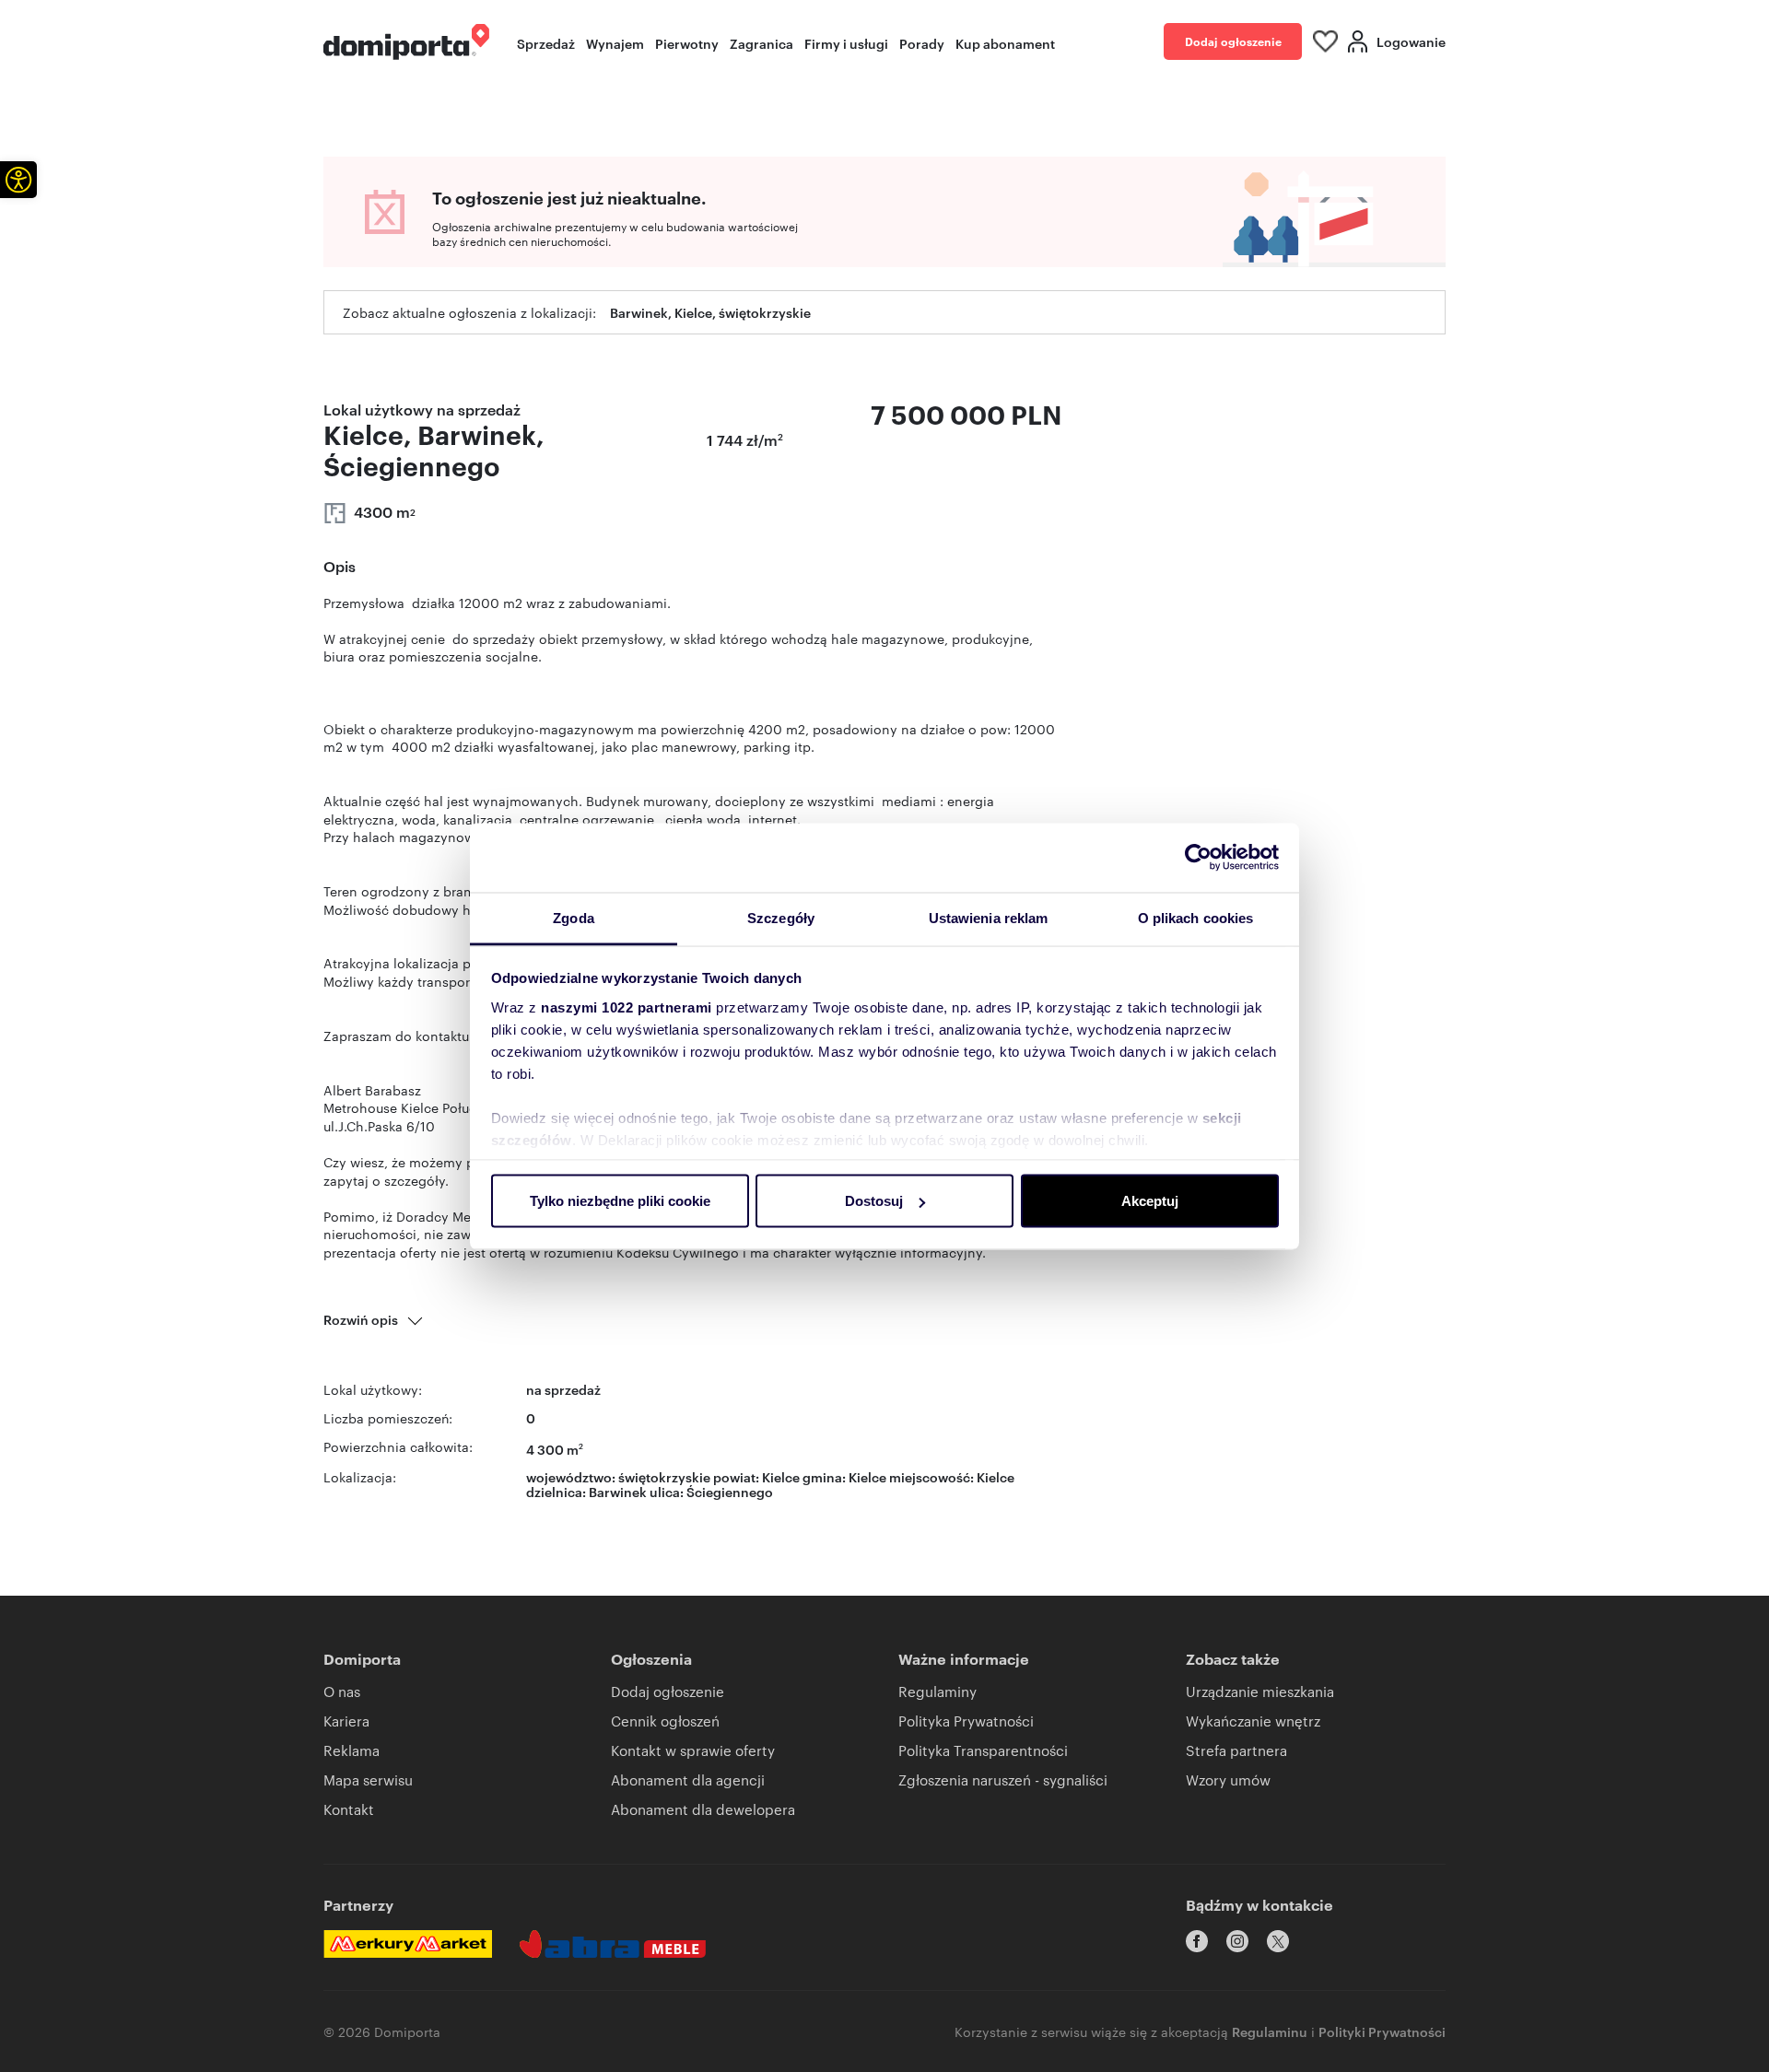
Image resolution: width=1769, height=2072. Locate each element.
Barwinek (618, 1491)
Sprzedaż (546, 43)
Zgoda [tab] (574, 917)
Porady (922, 43)
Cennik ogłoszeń (665, 1721)
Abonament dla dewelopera (703, 1809)
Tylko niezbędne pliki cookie (620, 1201)
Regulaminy (937, 1691)
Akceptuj (1150, 1201)
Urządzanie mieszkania (1260, 1691)
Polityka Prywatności (966, 1721)
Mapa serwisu (368, 1779)
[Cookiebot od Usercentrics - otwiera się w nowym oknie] (1198, 858)
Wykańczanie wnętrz (1253, 1721)
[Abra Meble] (613, 1944)
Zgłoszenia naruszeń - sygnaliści (1003, 1779)
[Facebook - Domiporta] (1197, 1941)
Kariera (346, 1721)
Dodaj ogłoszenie (1233, 41)
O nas (342, 1691)
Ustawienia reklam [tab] (989, 917)
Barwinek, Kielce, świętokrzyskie (710, 312)
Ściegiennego (730, 1491)
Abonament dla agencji (688, 1779)
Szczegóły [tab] (781, 917)
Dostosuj (874, 1201)
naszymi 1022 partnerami (627, 1007)
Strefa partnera (1236, 1750)
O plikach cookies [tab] (1196, 917)
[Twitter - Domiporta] (1278, 1941)
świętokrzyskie (664, 1476)
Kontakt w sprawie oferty (693, 1750)
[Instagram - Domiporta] (1237, 1941)
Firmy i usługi (846, 43)
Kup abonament (1005, 43)
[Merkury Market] (408, 1944)
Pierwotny (687, 43)
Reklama (351, 1750)
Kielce (996, 1476)
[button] (18, 180)
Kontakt (349, 1809)
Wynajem (615, 43)
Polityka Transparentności (983, 1750)
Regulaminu (1270, 2031)
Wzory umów (1228, 1779)
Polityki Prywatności (1382, 2031)
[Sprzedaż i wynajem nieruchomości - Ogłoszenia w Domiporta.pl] (406, 42)
